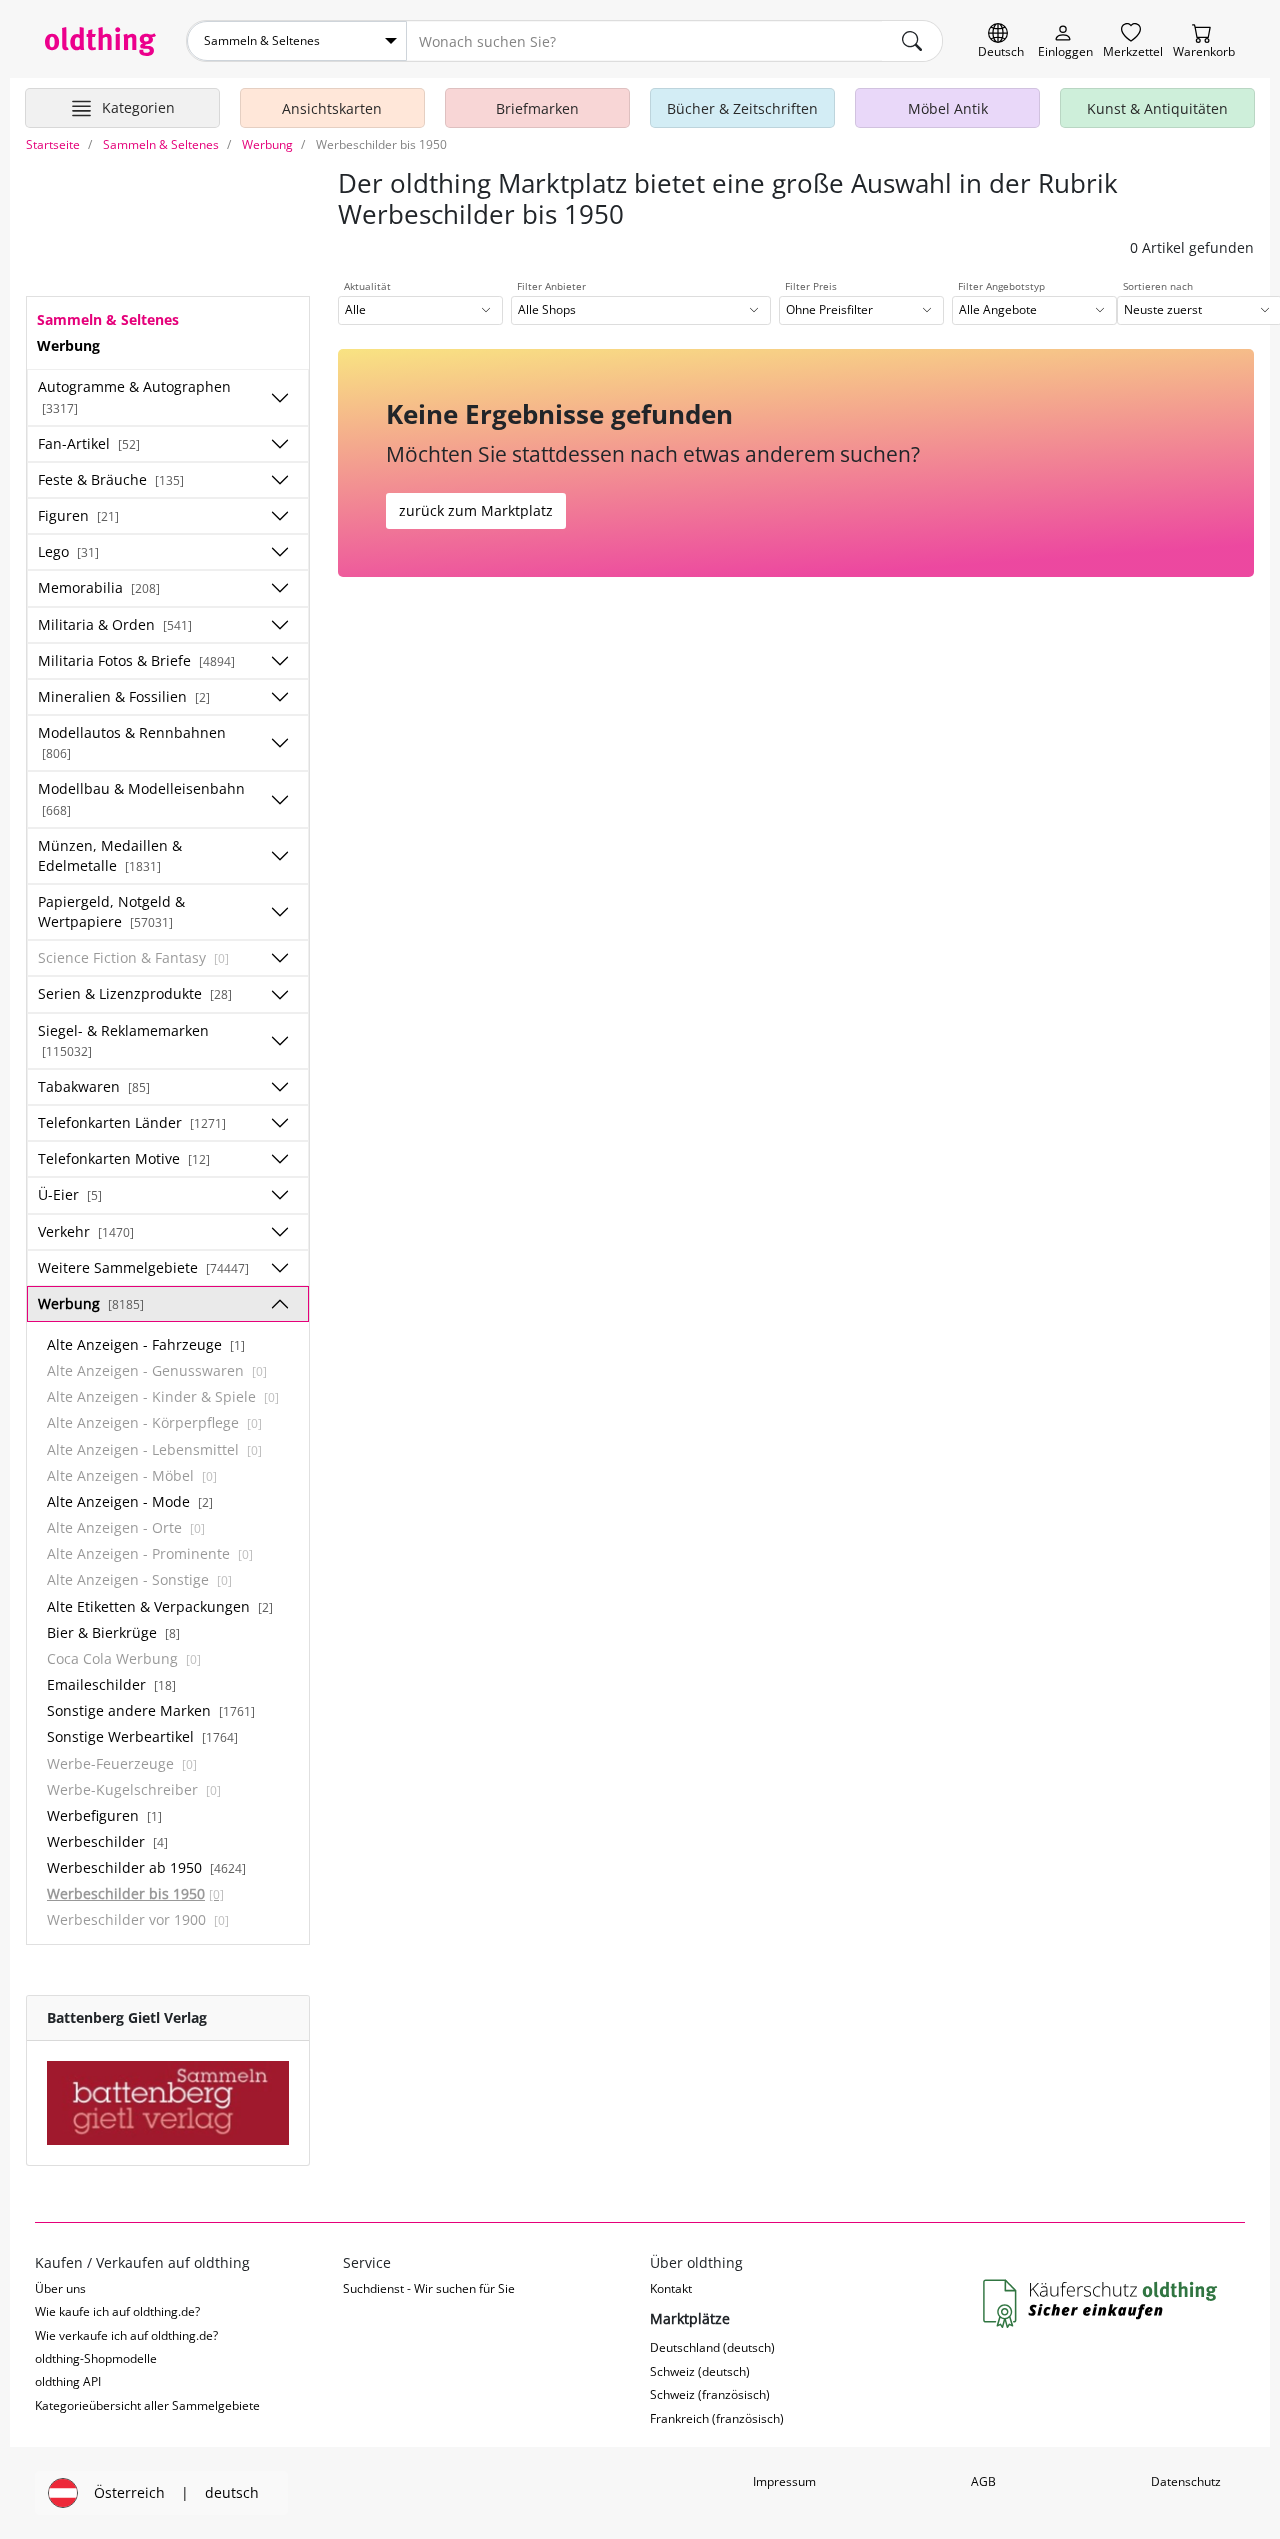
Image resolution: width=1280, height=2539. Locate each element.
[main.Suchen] (912, 41)
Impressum (784, 2481)
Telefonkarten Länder (132, 1122)
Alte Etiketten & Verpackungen (160, 1606)
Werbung (91, 1303)
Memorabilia (99, 587)
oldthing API (68, 2381)
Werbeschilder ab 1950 (146, 1867)
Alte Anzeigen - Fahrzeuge (146, 1344)
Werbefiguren (104, 1815)
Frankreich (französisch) (717, 2418)
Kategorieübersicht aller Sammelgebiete (147, 2405)
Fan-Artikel (89, 443)
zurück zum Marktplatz (476, 510)
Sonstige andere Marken (151, 1710)
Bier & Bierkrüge (113, 1632)
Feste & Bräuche (111, 479)
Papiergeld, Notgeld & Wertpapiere (111, 911)
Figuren (78, 515)
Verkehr (86, 1231)
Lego (68, 551)
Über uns (60, 2288)
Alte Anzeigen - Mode (130, 1501)
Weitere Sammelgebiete (143, 1267)
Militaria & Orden (115, 624)
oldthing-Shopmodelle (96, 2358)
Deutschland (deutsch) (712, 2347)
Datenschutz (1186, 2481)
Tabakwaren (94, 1086)
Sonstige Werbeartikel (142, 1736)
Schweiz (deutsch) (700, 2371)
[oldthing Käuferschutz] (1102, 2304)
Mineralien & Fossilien (124, 696)
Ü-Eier (70, 1194)
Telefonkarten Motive (124, 1158)
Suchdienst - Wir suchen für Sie (429, 2288)
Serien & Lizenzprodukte (135, 993)
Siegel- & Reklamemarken (123, 1040)
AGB (983, 2481)
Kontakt (671, 2288)
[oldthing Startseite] (100, 41)
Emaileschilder (111, 1684)
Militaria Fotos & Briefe (136, 660)
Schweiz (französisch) (710, 2394)
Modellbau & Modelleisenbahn (141, 798)
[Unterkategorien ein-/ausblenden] (280, 398)
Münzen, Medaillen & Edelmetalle (110, 855)
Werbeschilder (107, 1841)
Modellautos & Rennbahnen (132, 742)
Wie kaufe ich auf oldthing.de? (117, 2311)
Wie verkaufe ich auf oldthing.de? (126, 2335)
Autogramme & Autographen (134, 396)
